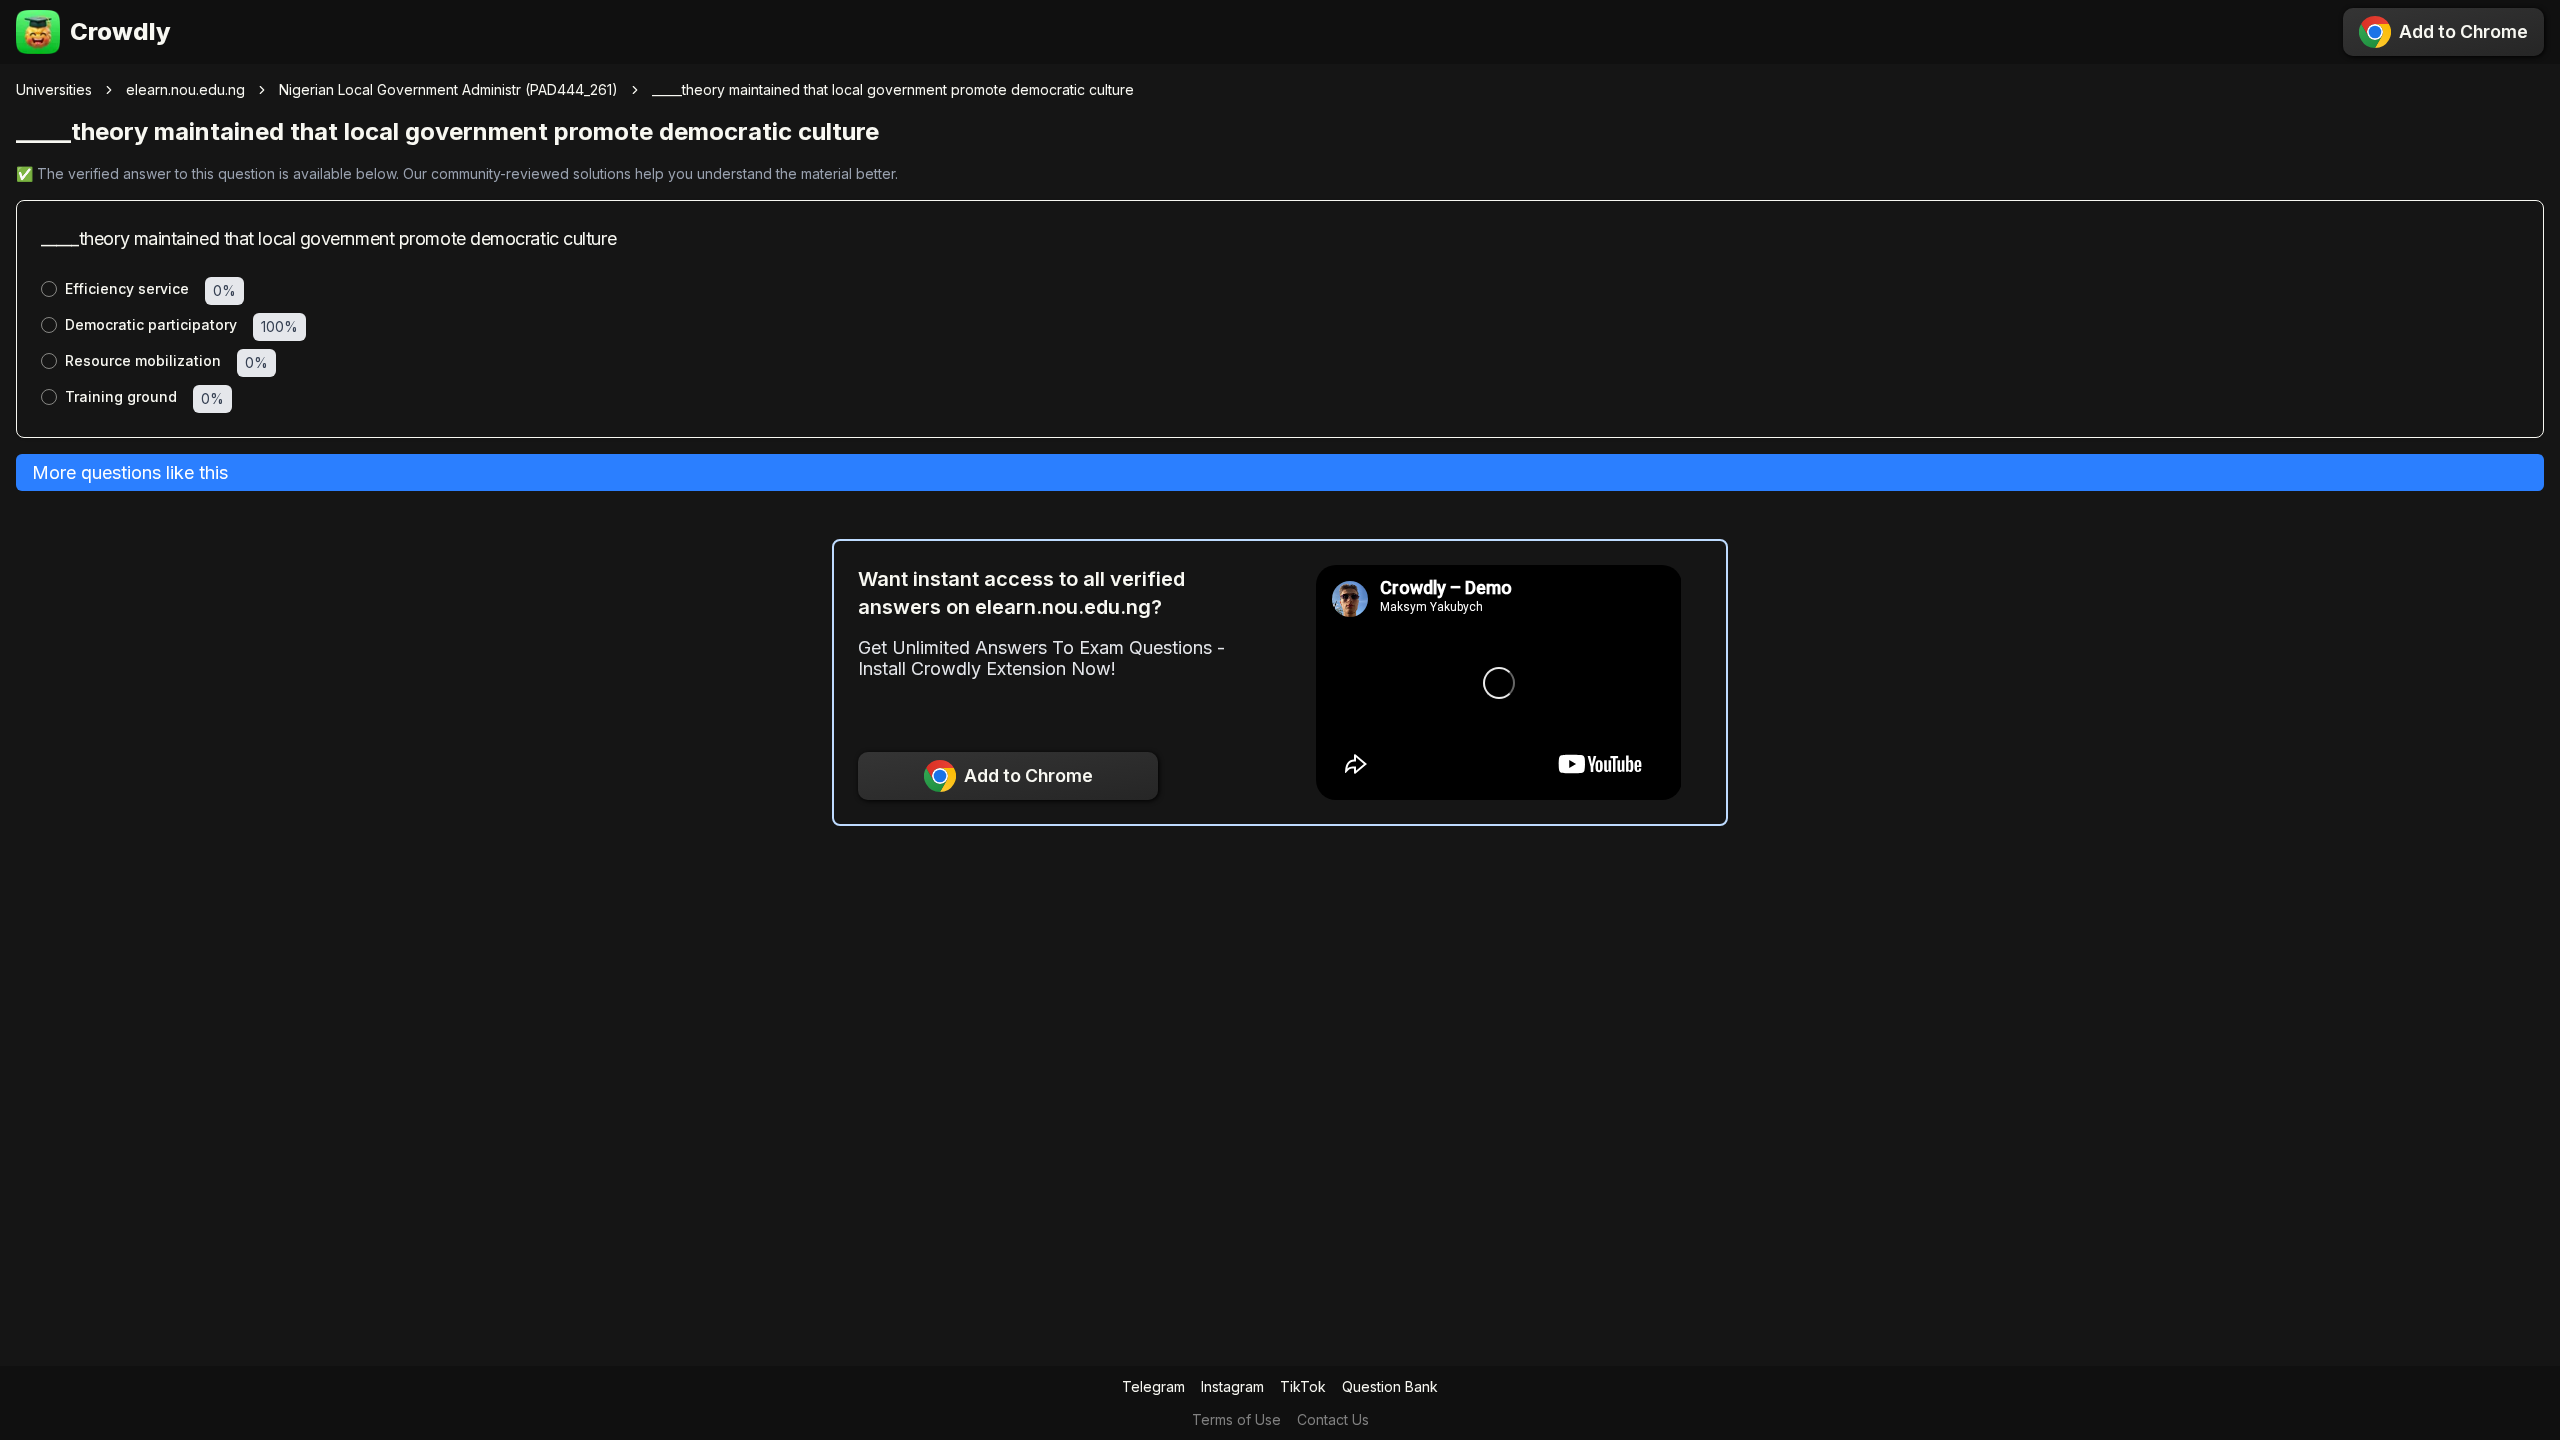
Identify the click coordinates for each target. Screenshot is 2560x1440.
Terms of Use (1236, 1419)
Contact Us (1333, 1419)
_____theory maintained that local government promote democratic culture (893, 89)
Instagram (1232, 1386)
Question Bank (1390, 1386)
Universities (54, 89)
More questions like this (130, 472)
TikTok (1303, 1386)
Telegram (1153, 1386)
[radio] (49, 289)
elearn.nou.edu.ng (185, 89)
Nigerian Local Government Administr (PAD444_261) (448, 89)
